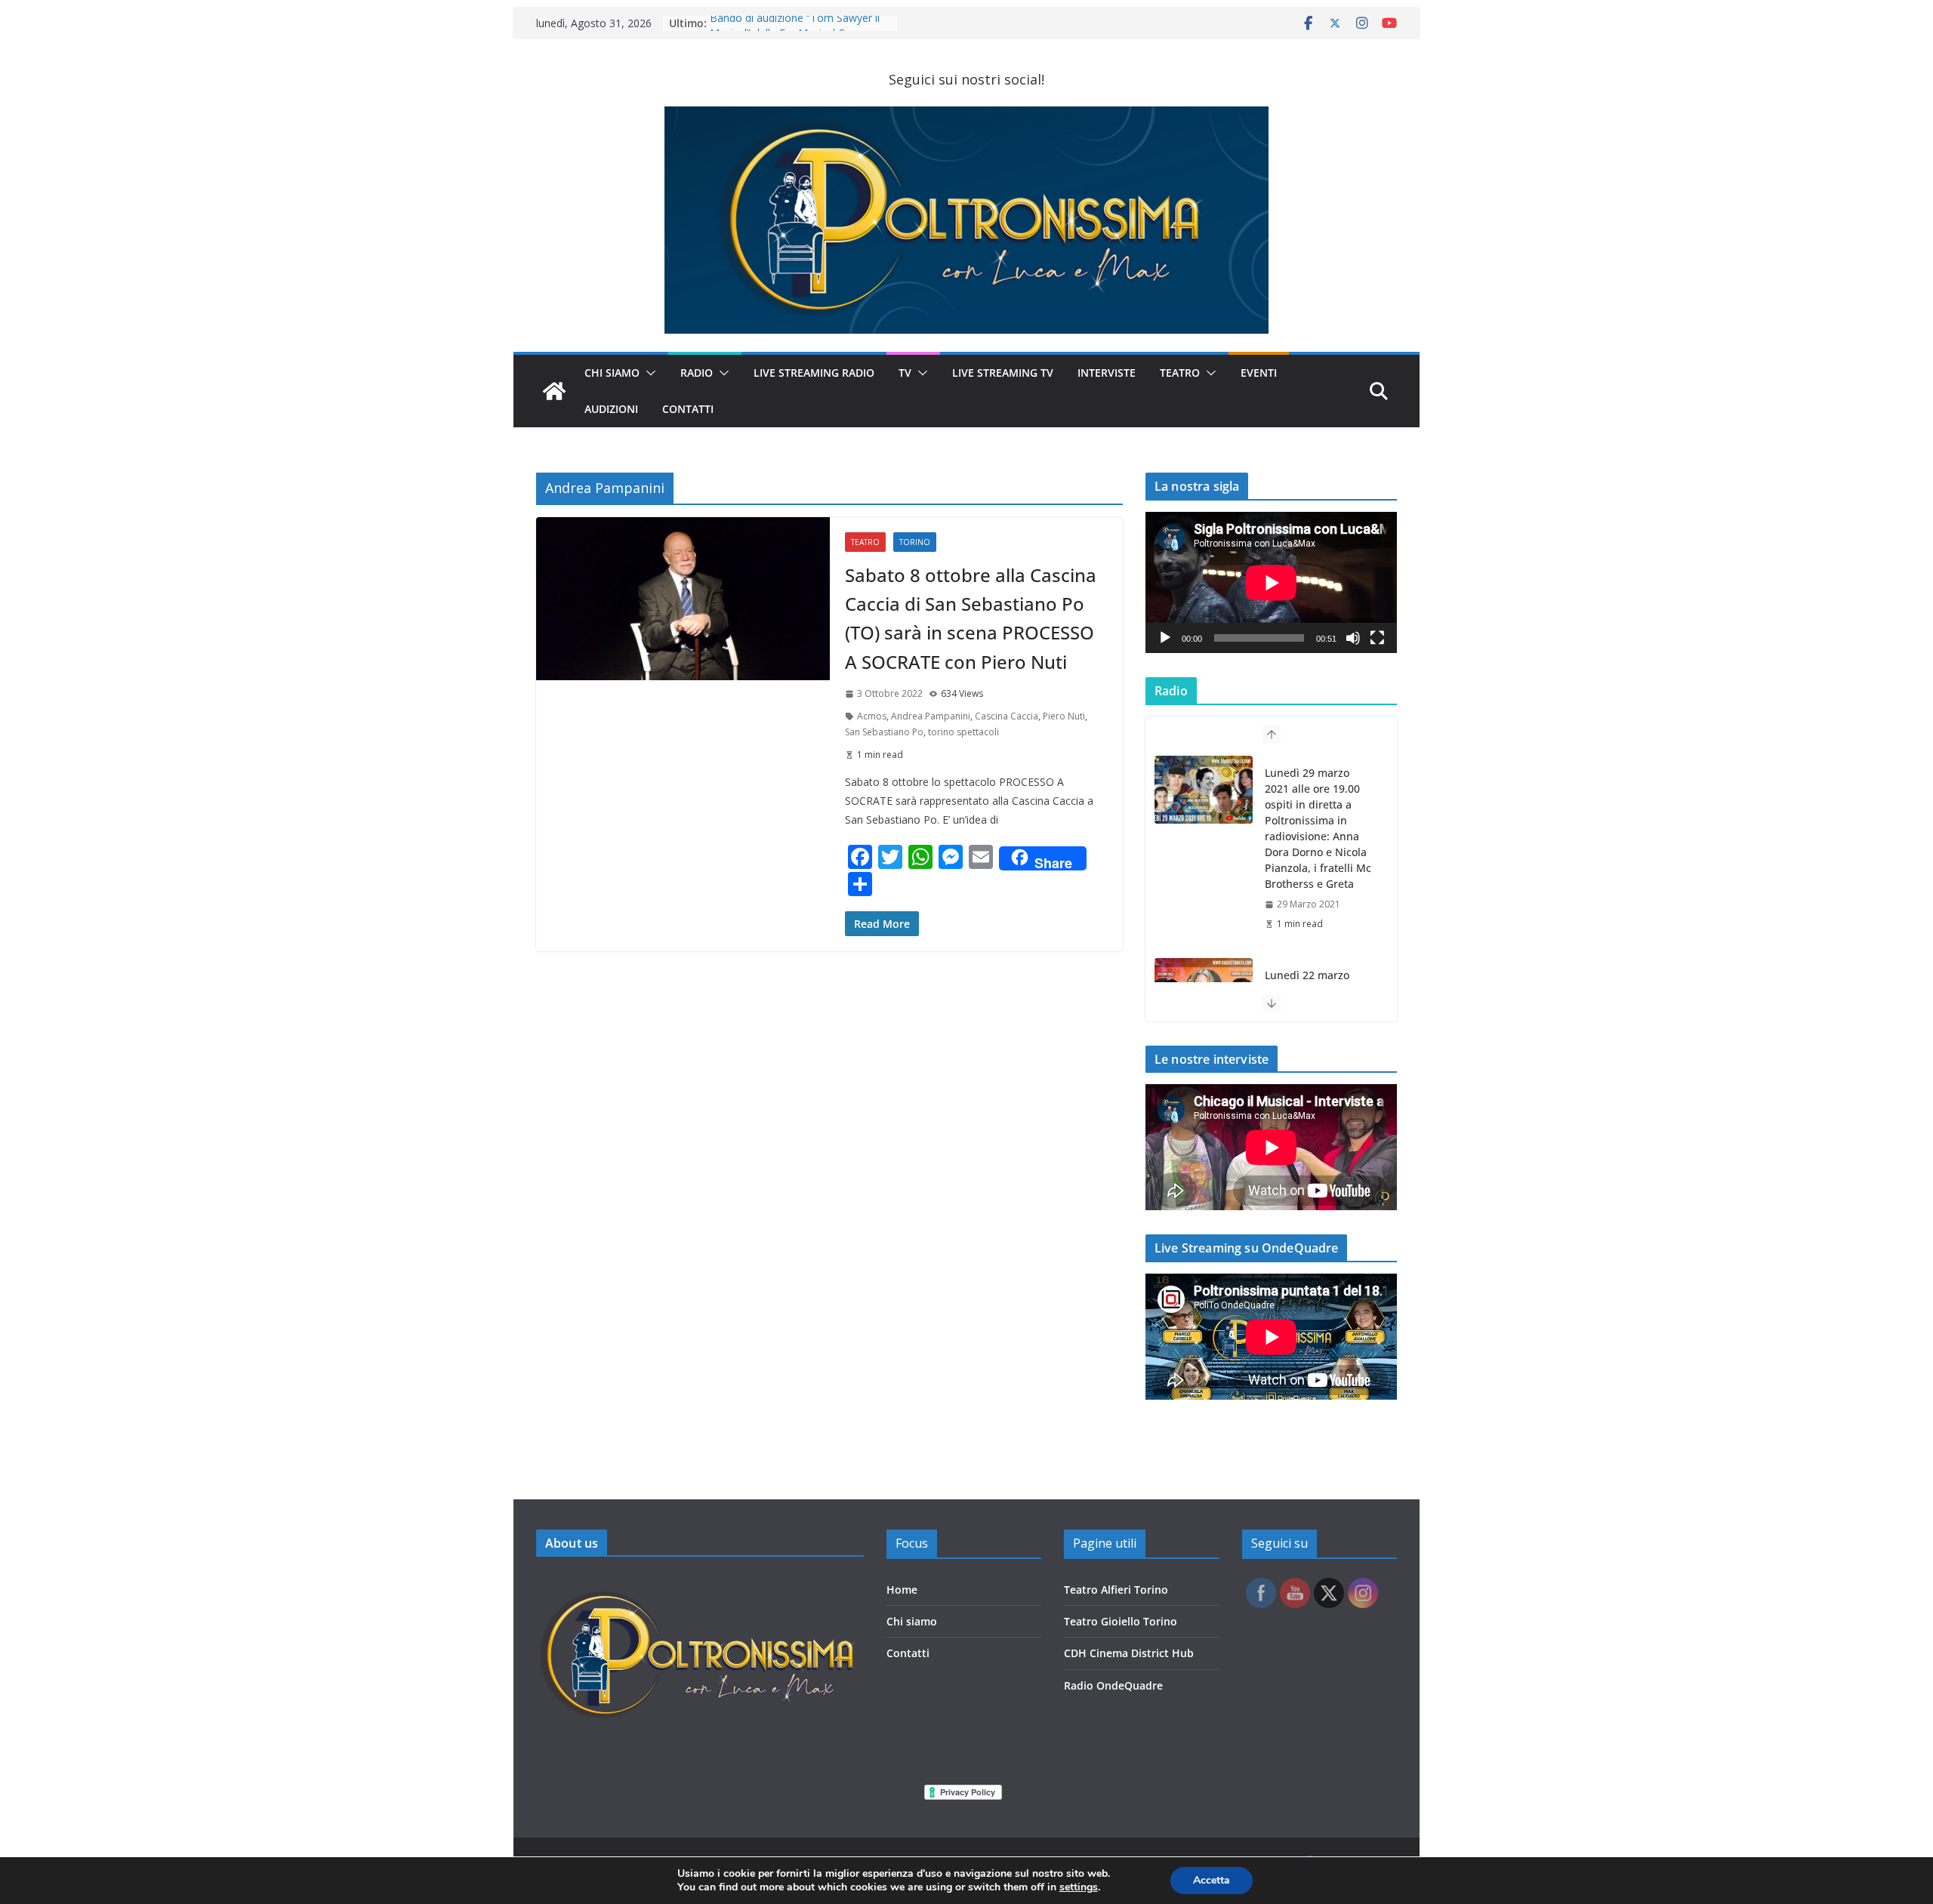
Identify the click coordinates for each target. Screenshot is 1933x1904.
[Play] (1165, 638)
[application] (1271, 582)
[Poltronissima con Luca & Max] (554, 391)
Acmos (872, 716)
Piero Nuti (1064, 716)
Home (902, 1590)
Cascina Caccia (1007, 716)
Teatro (1180, 373)
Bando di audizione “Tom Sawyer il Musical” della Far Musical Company (797, 31)
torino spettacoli (963, 732)
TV (905, 373)
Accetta (1212, 1880)
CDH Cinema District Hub (1129, 1653)
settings (1079, 1887)
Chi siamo (912, 1621)
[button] (648, 373)
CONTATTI (688, 409)
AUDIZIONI (611, 409)
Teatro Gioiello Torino (1121, 1621)
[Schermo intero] (1377, 638)
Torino (915, 542)
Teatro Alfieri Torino (1116, 1590)
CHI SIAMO (612, 373)
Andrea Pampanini (931, 716)
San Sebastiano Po (884, 732)
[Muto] (1353, 638)
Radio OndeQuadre (1113, 1685)
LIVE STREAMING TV (1003, 373)
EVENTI (1259, 373)
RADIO (697, 373)
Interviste (1107, 373)
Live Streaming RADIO (814, 373)
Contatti (908, 1653)
